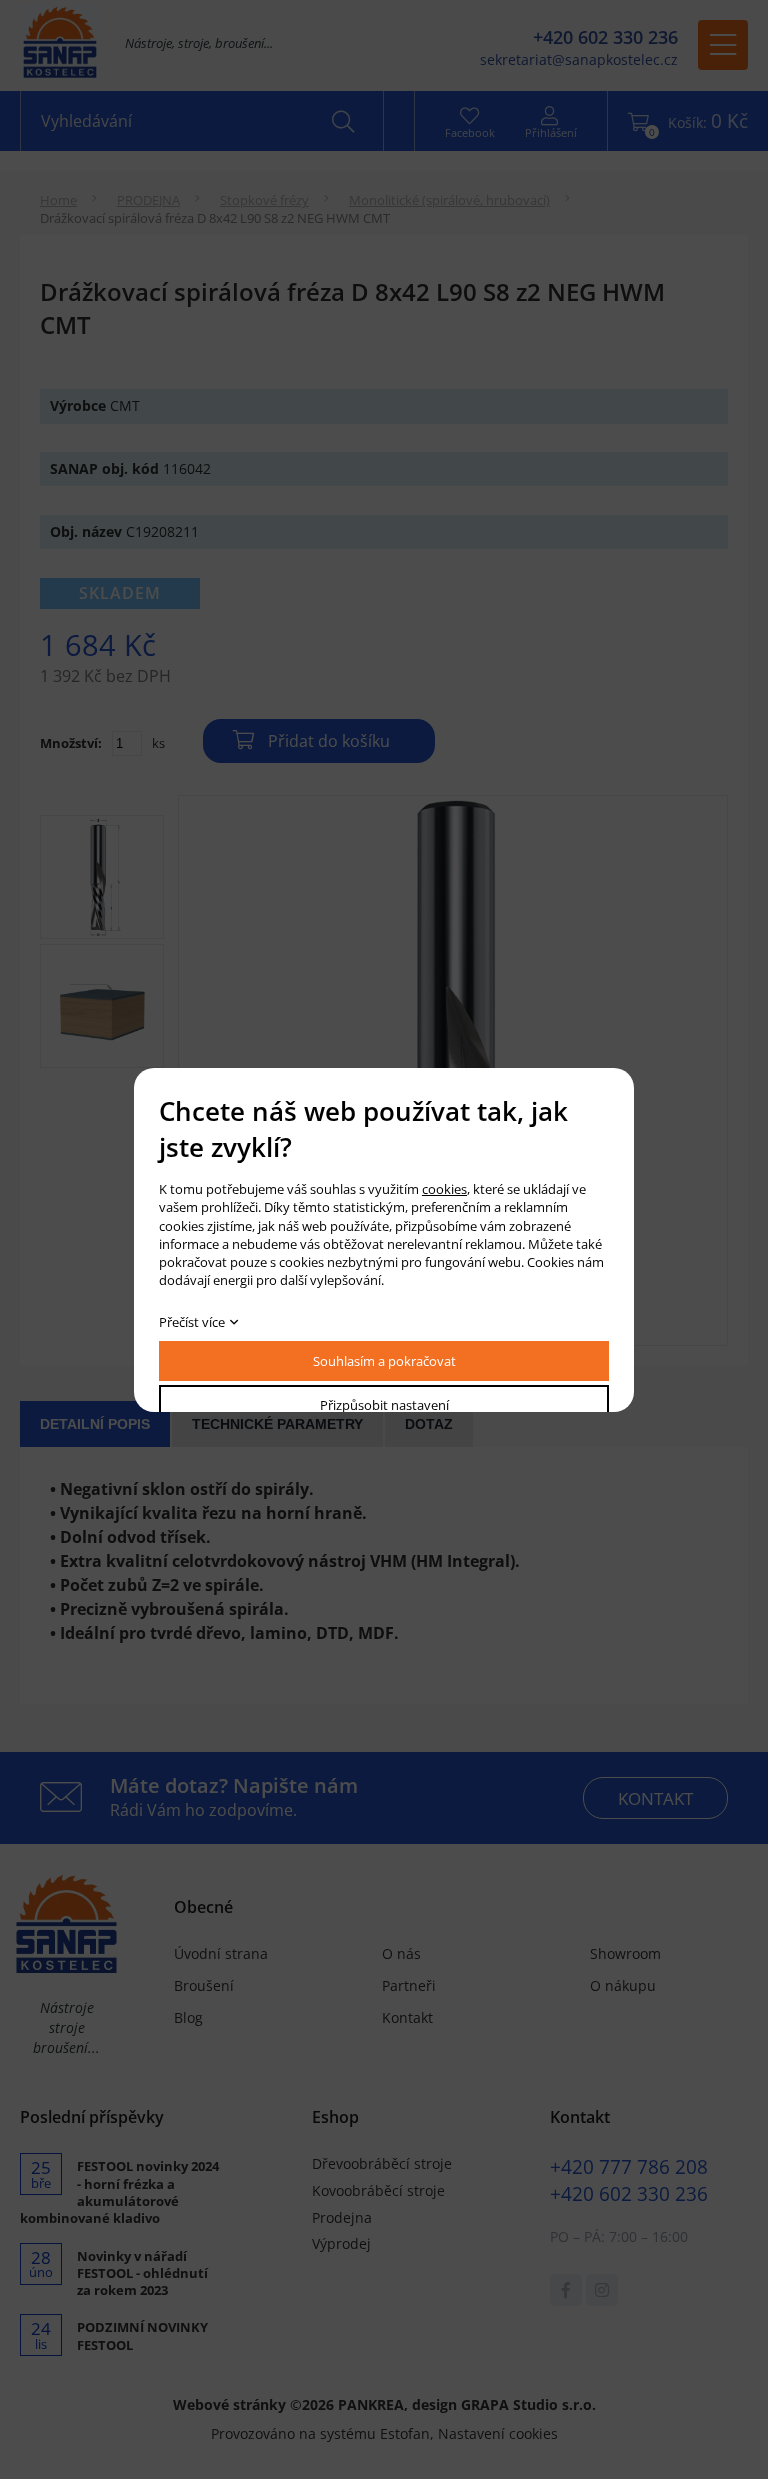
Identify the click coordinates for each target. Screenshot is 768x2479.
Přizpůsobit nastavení (384, 1405)
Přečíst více (192, 1322)
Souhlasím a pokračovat (384, 1361)
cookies (444, 1189)
